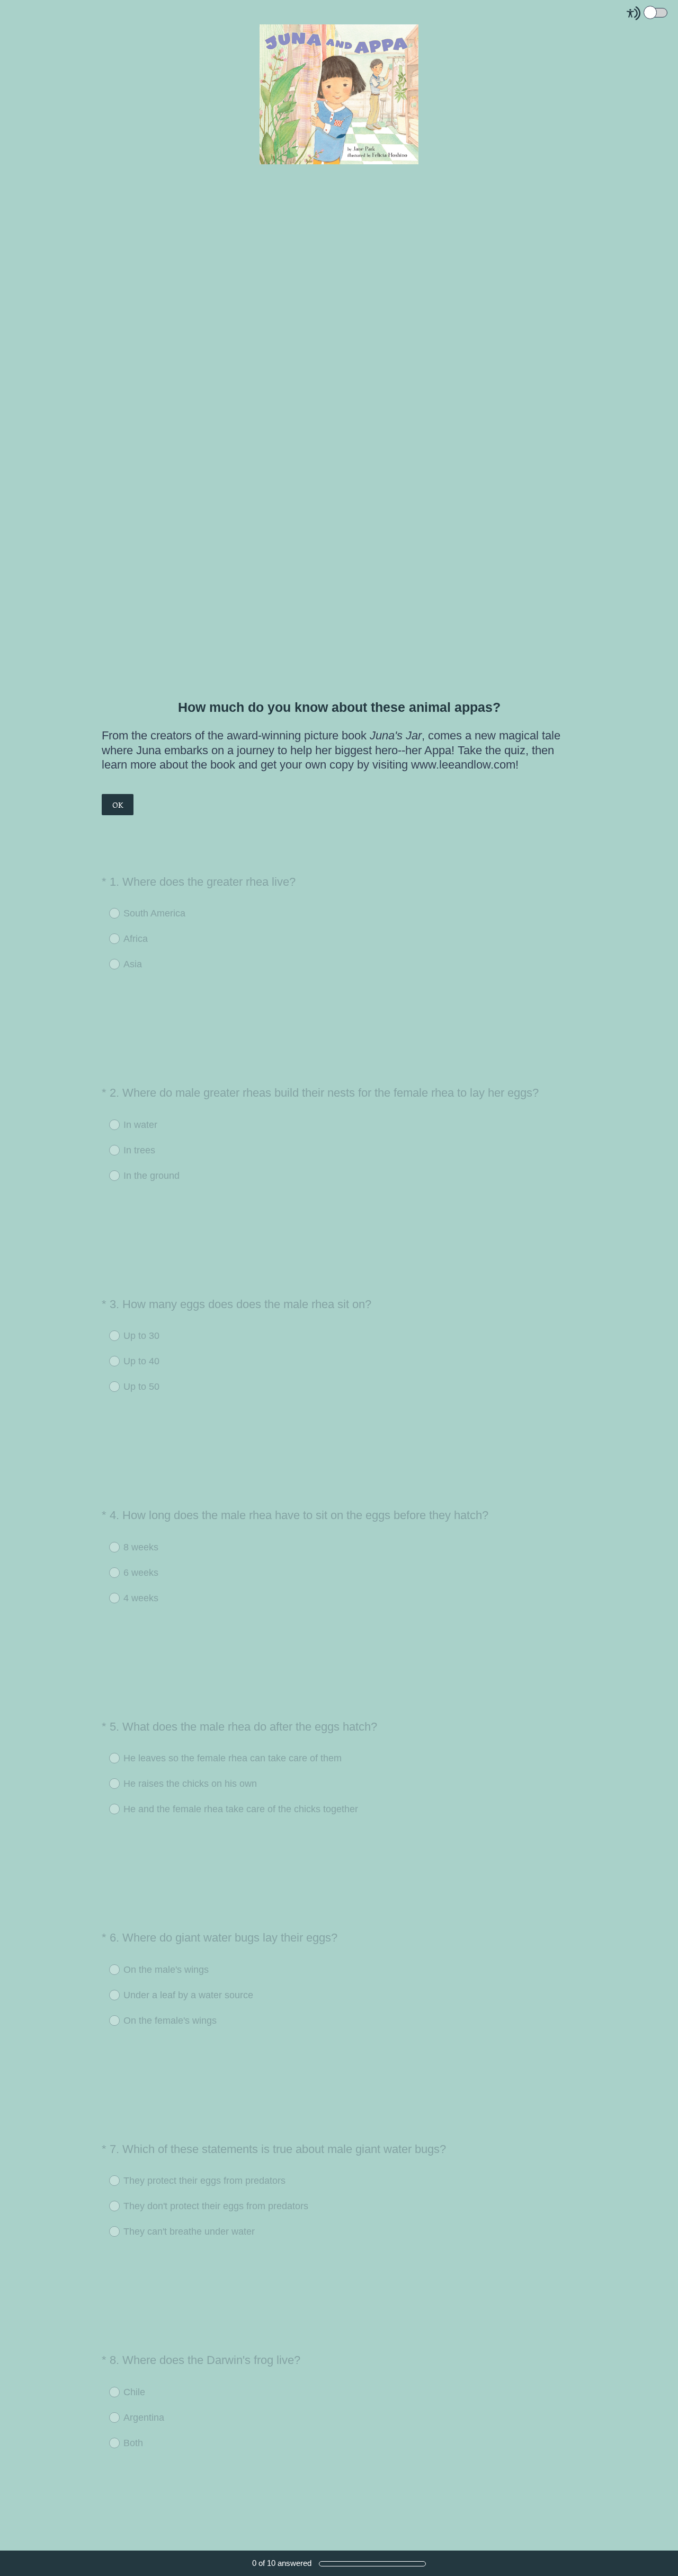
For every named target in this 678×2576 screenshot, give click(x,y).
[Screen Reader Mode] (648, 13)
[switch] (668, 12)
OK (118, 805)
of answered (282, 2563)
